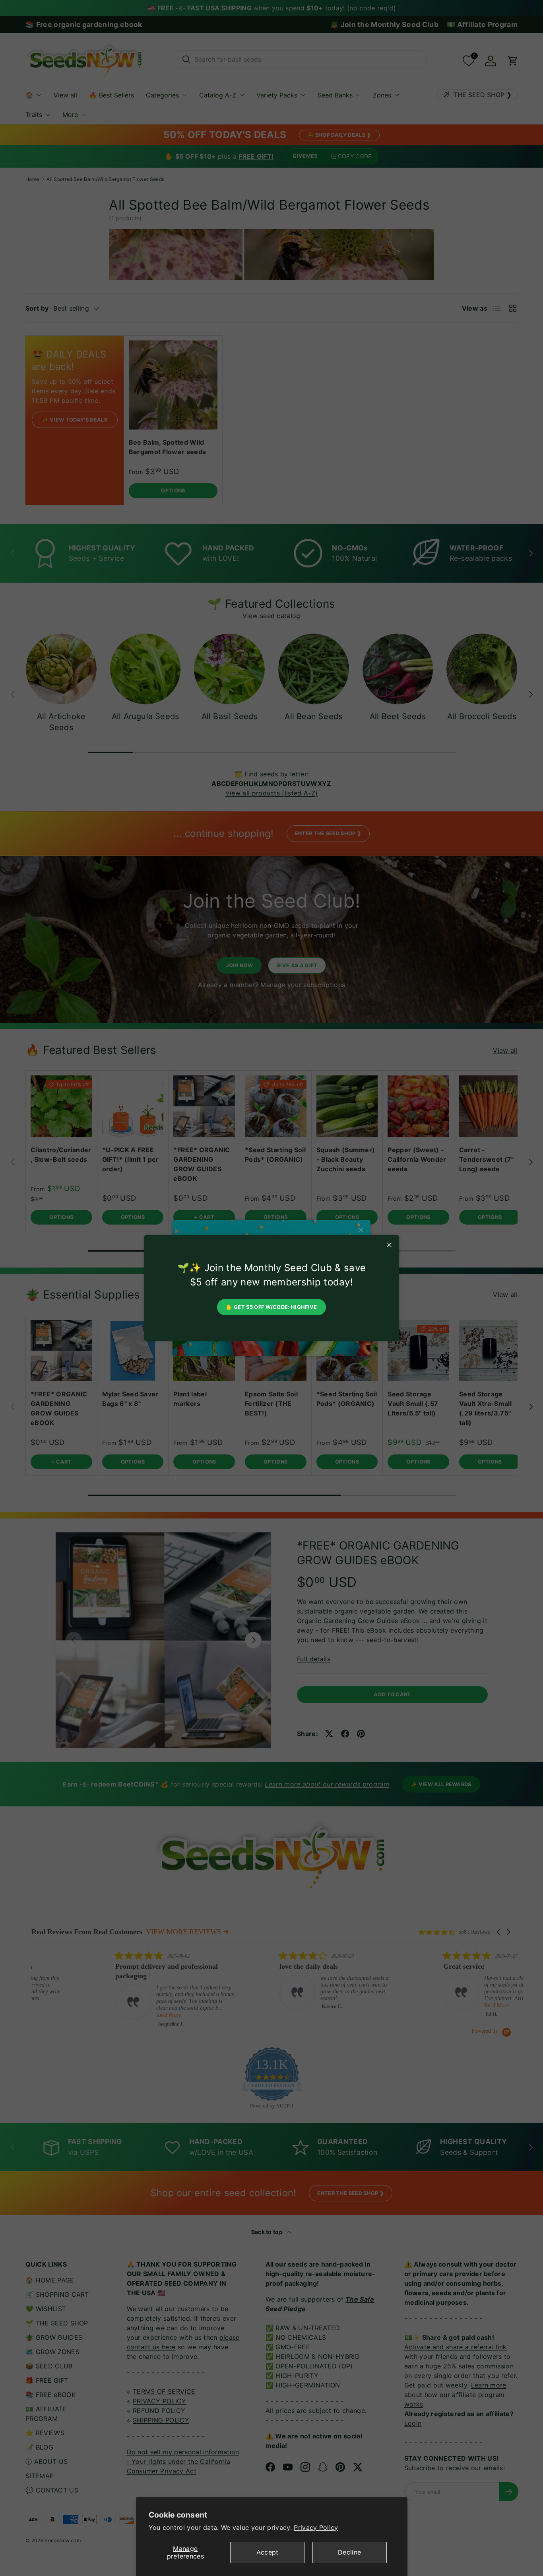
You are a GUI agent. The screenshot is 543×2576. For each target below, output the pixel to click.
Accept (268, 2552)
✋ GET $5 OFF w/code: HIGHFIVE (271, 1307)
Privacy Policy (316, 2527)
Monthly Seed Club (288, 1268)
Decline (349, 2552)
